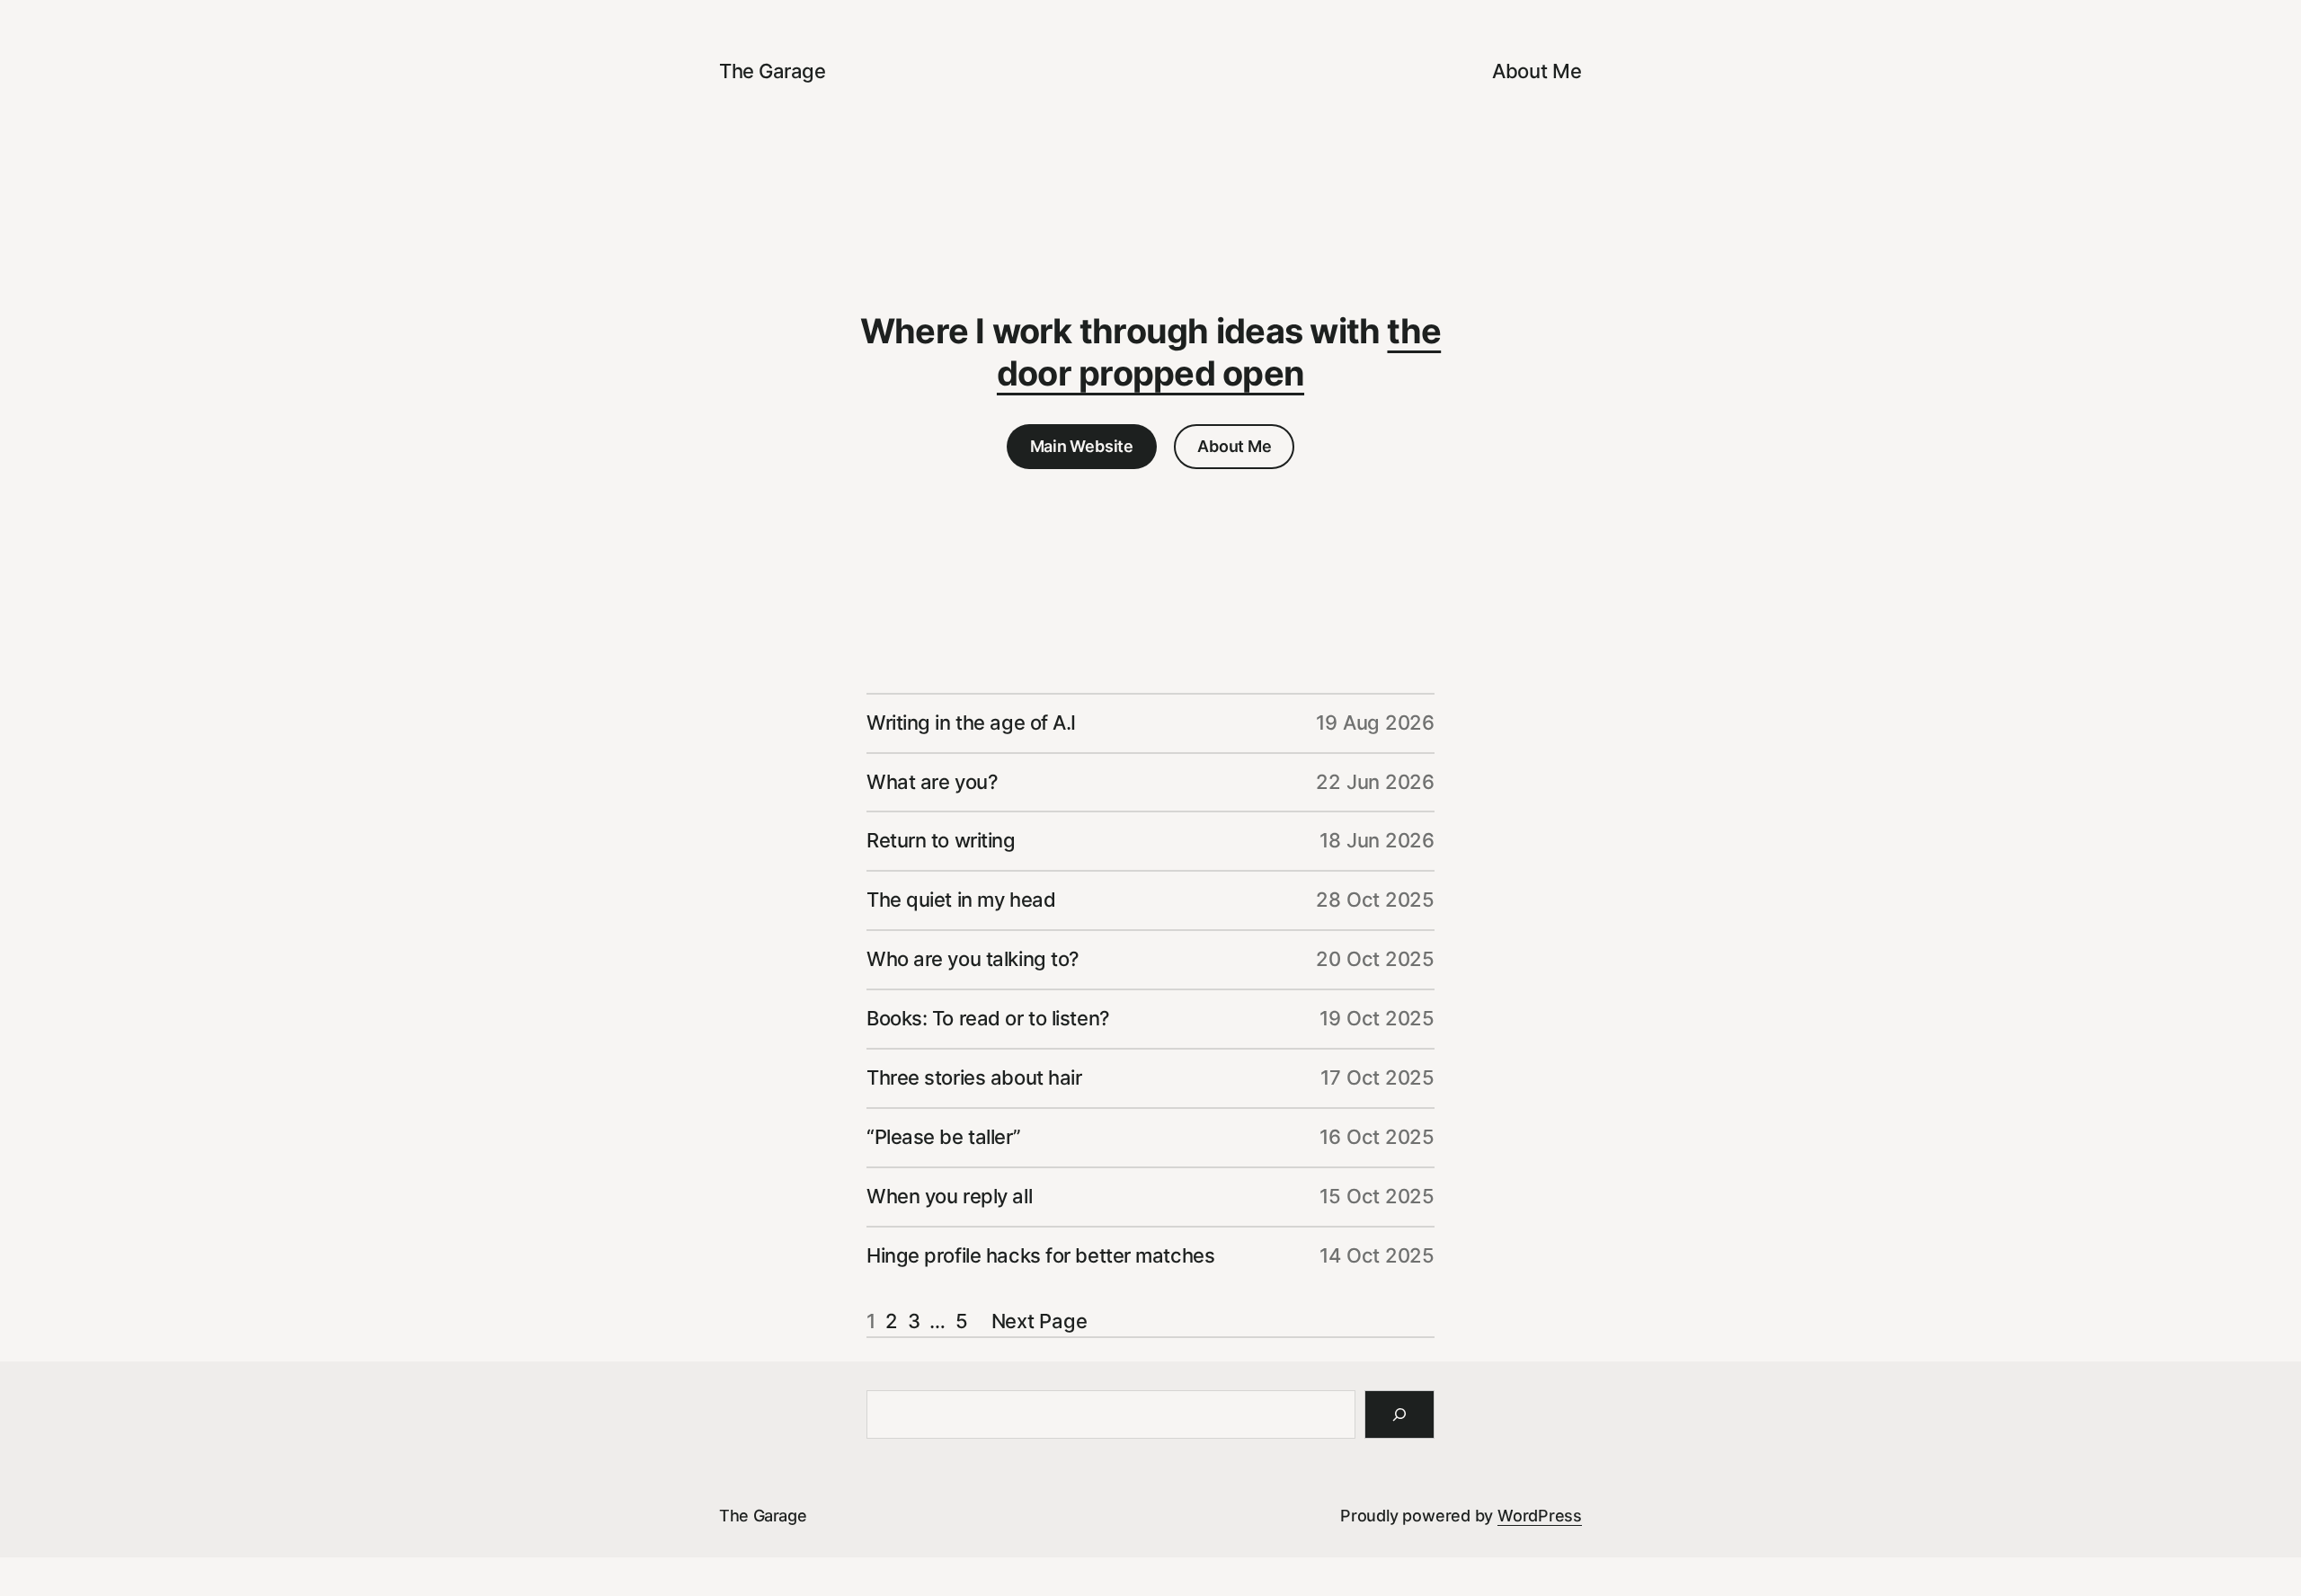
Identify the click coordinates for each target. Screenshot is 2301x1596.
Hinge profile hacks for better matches (1040, 1255)
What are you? (932, 782)
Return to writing (941, 840)
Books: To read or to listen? (988, 1018)
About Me (1234, 446)
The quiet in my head (961, 900)
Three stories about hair (974, 1077)
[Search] (1399, 1414)
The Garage (773, 71)
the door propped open (1219, 352)
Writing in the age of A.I (971, 723)
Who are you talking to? (973, 959)
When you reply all (949, 1196)
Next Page (1039, 1321)
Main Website (1082, 446)
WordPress (1540, 1516)
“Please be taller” (943, 1137)
